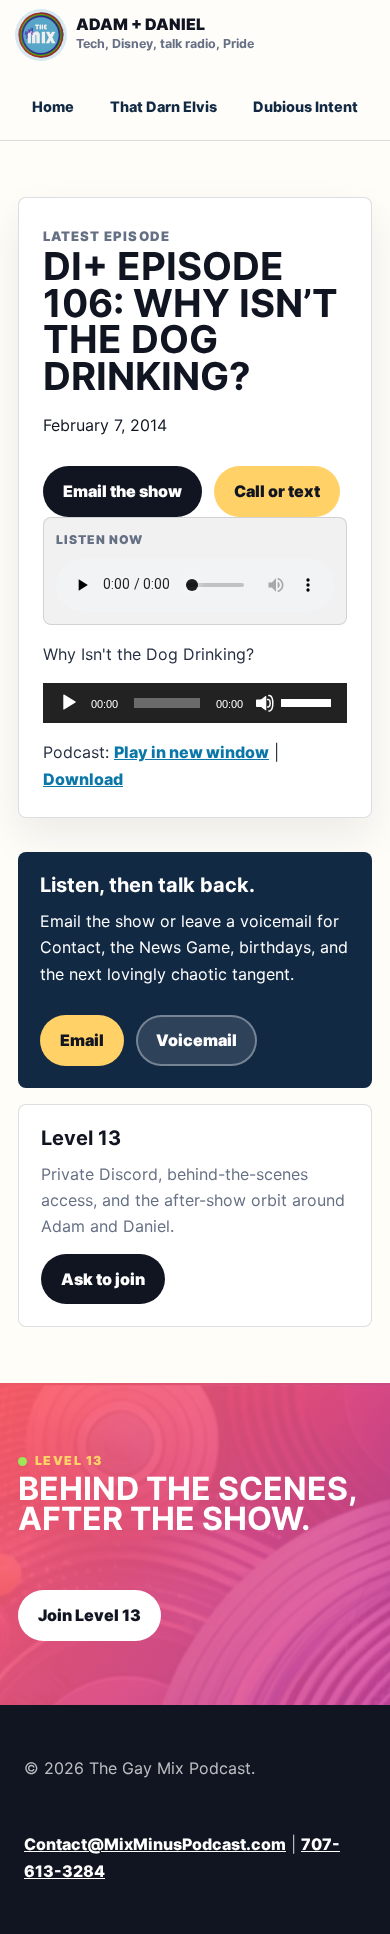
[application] (195, 703)
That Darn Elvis (163, 106)
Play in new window (191, 752)
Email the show (122, 491)
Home (53, 106)
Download (83, 779)
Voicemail (196, 1040)
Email (82, 1040)
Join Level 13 (89, 1615)
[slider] (309, 701)
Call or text (277, 491)
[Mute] (265, 703)
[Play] (69, 703)
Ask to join (103, 1279)
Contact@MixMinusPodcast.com (155, 1844)
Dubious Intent (305, 106)
